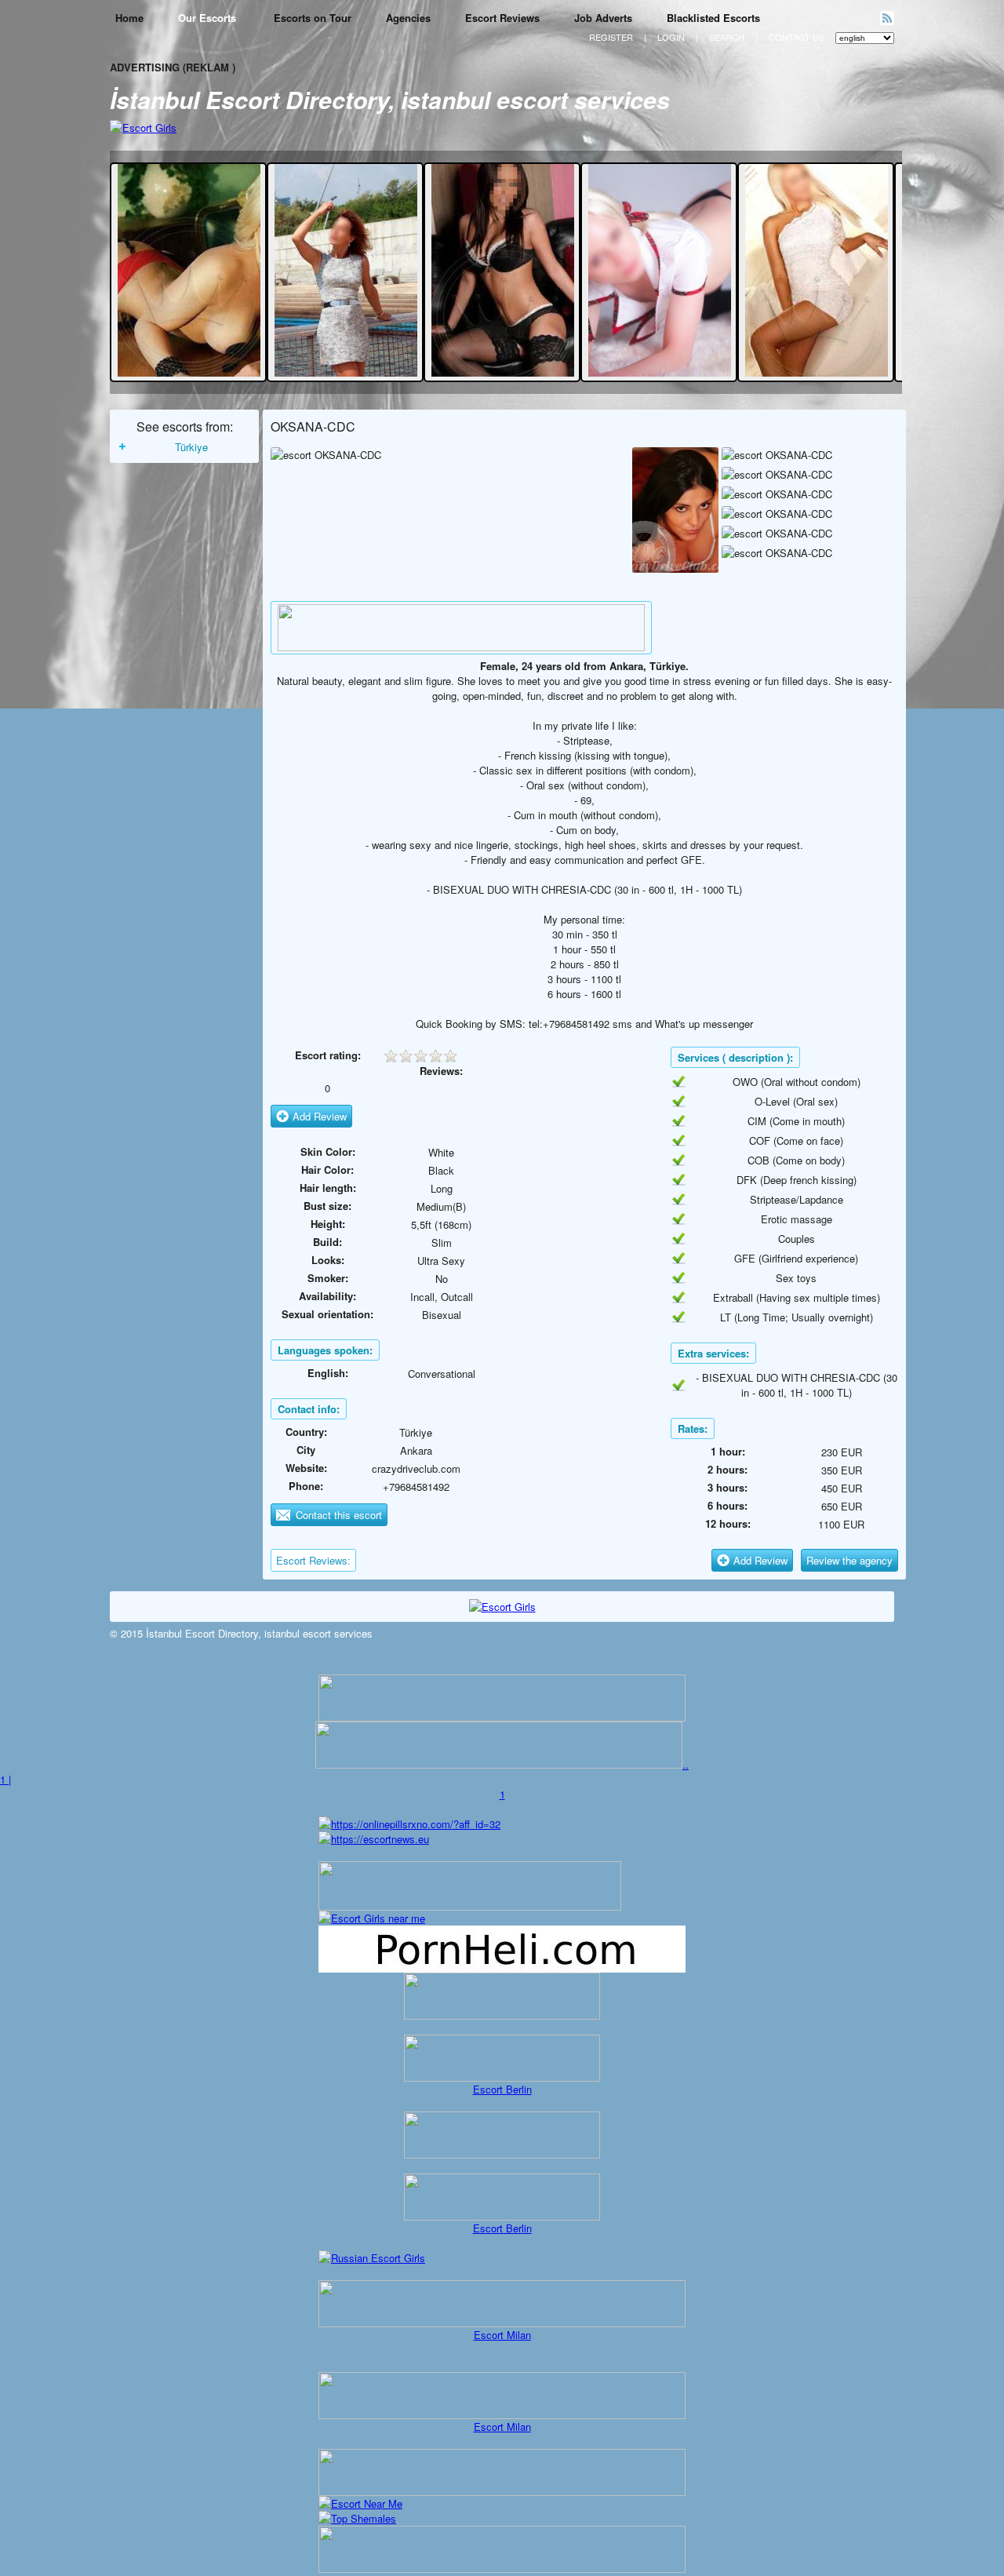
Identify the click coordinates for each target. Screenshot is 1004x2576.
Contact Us (797, 37)
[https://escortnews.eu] (374, 1839)
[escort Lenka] (817, 372)
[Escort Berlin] (502, 2058)
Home (129, 18)
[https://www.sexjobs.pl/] (502, 1717)
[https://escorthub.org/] (502, 1996)
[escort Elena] (503, 372)
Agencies (408, 18)
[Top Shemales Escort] (357, 2518)
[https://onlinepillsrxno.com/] (409, 1824)
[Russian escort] (372, 2258)
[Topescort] (461, 647)
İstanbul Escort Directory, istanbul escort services (390, 99)
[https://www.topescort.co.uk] (499, 1764)
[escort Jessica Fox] (189, 372)
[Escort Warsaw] (502, 2569)
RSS (887, 18)
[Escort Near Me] (360, 2503)
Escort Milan (502, 2335)
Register (611, 37)
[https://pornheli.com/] (470, 1906)
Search (727, 37)
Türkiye (191, 447)
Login (671, 37)
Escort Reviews (502, 18)
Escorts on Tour (313, 18)
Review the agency (849, 1560)
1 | (5, 1779)
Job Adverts (603, 18)
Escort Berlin (502, 2089)
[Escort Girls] (143, 128)
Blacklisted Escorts (713, 18)
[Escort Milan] (502, 2323)
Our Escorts (209, 18)
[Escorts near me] (372, 1918)
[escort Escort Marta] (346, 372)
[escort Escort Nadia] (660, 372)
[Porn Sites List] (502, 1968)
